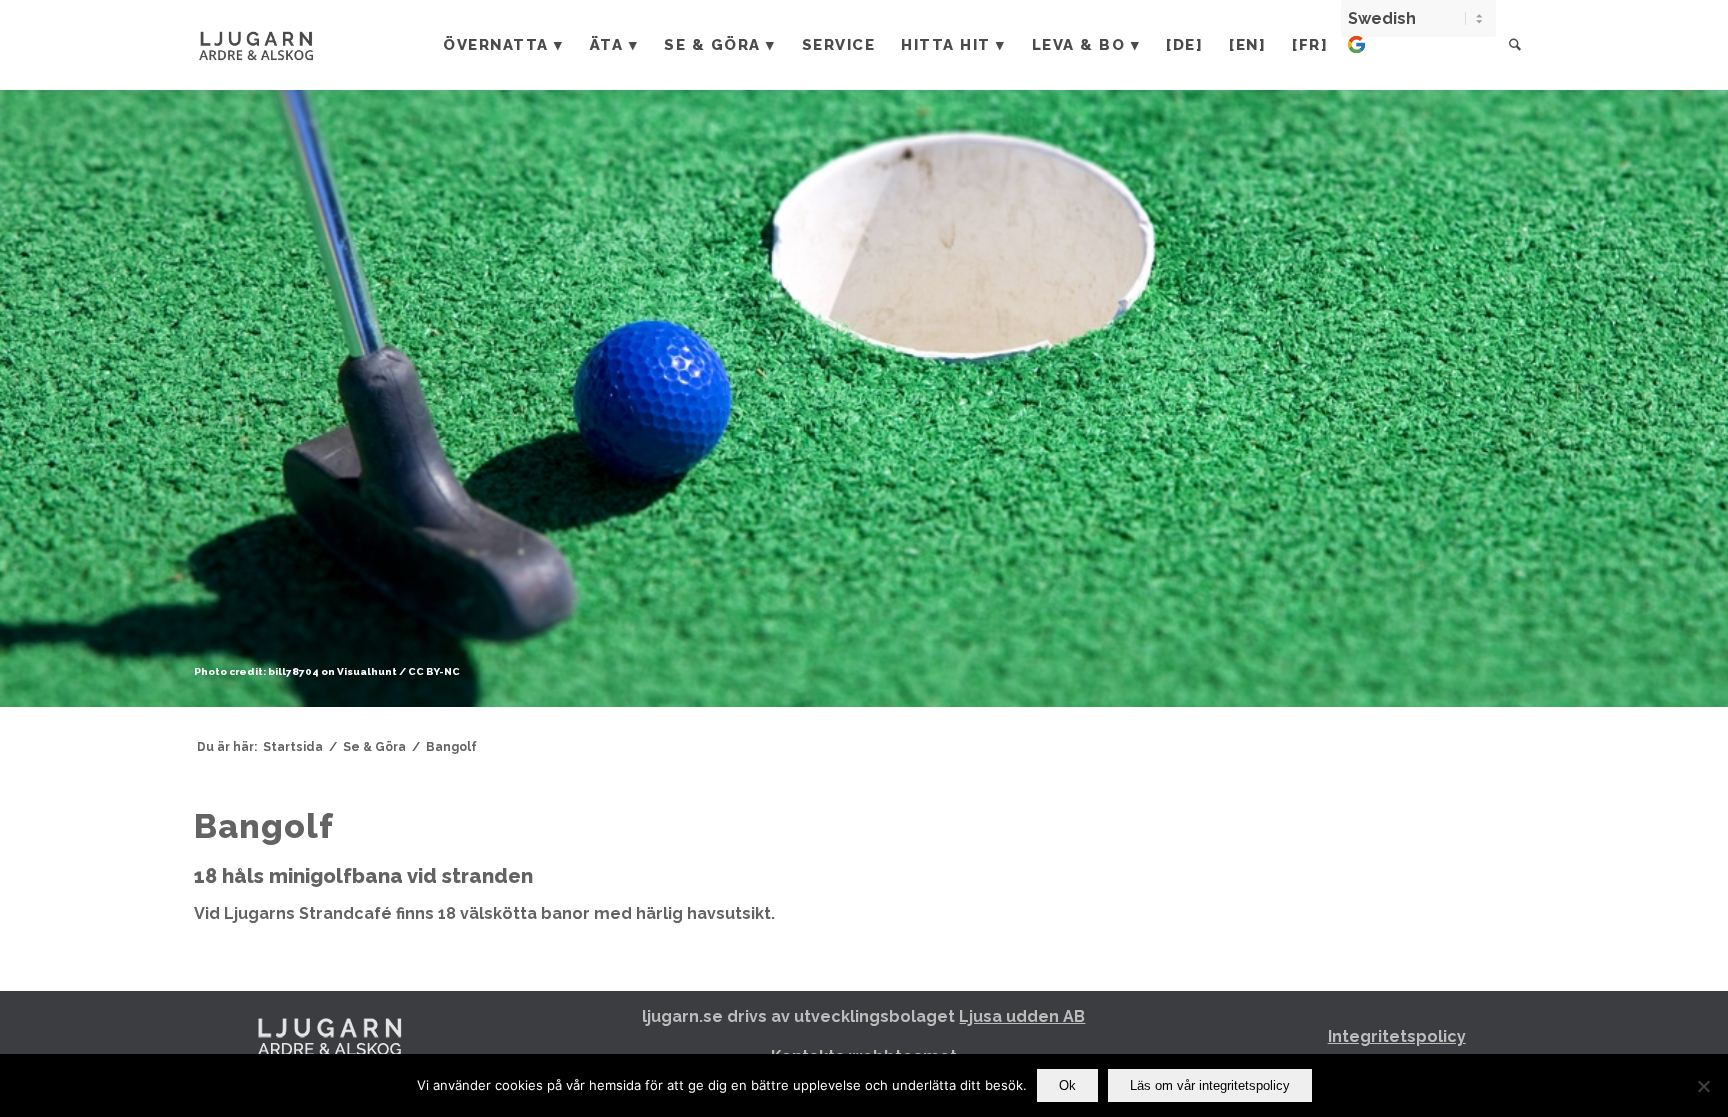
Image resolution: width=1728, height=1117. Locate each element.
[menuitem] (503, 45)
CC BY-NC (434, 671)
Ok (1067, 1085)
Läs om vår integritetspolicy (1210, 1085)
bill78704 (293, 671)
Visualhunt (367, 671)
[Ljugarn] (277, 45)
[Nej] (1703, 1086)
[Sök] (1515, 45)
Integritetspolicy (1397, 1036)
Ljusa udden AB (1022, 1016)
